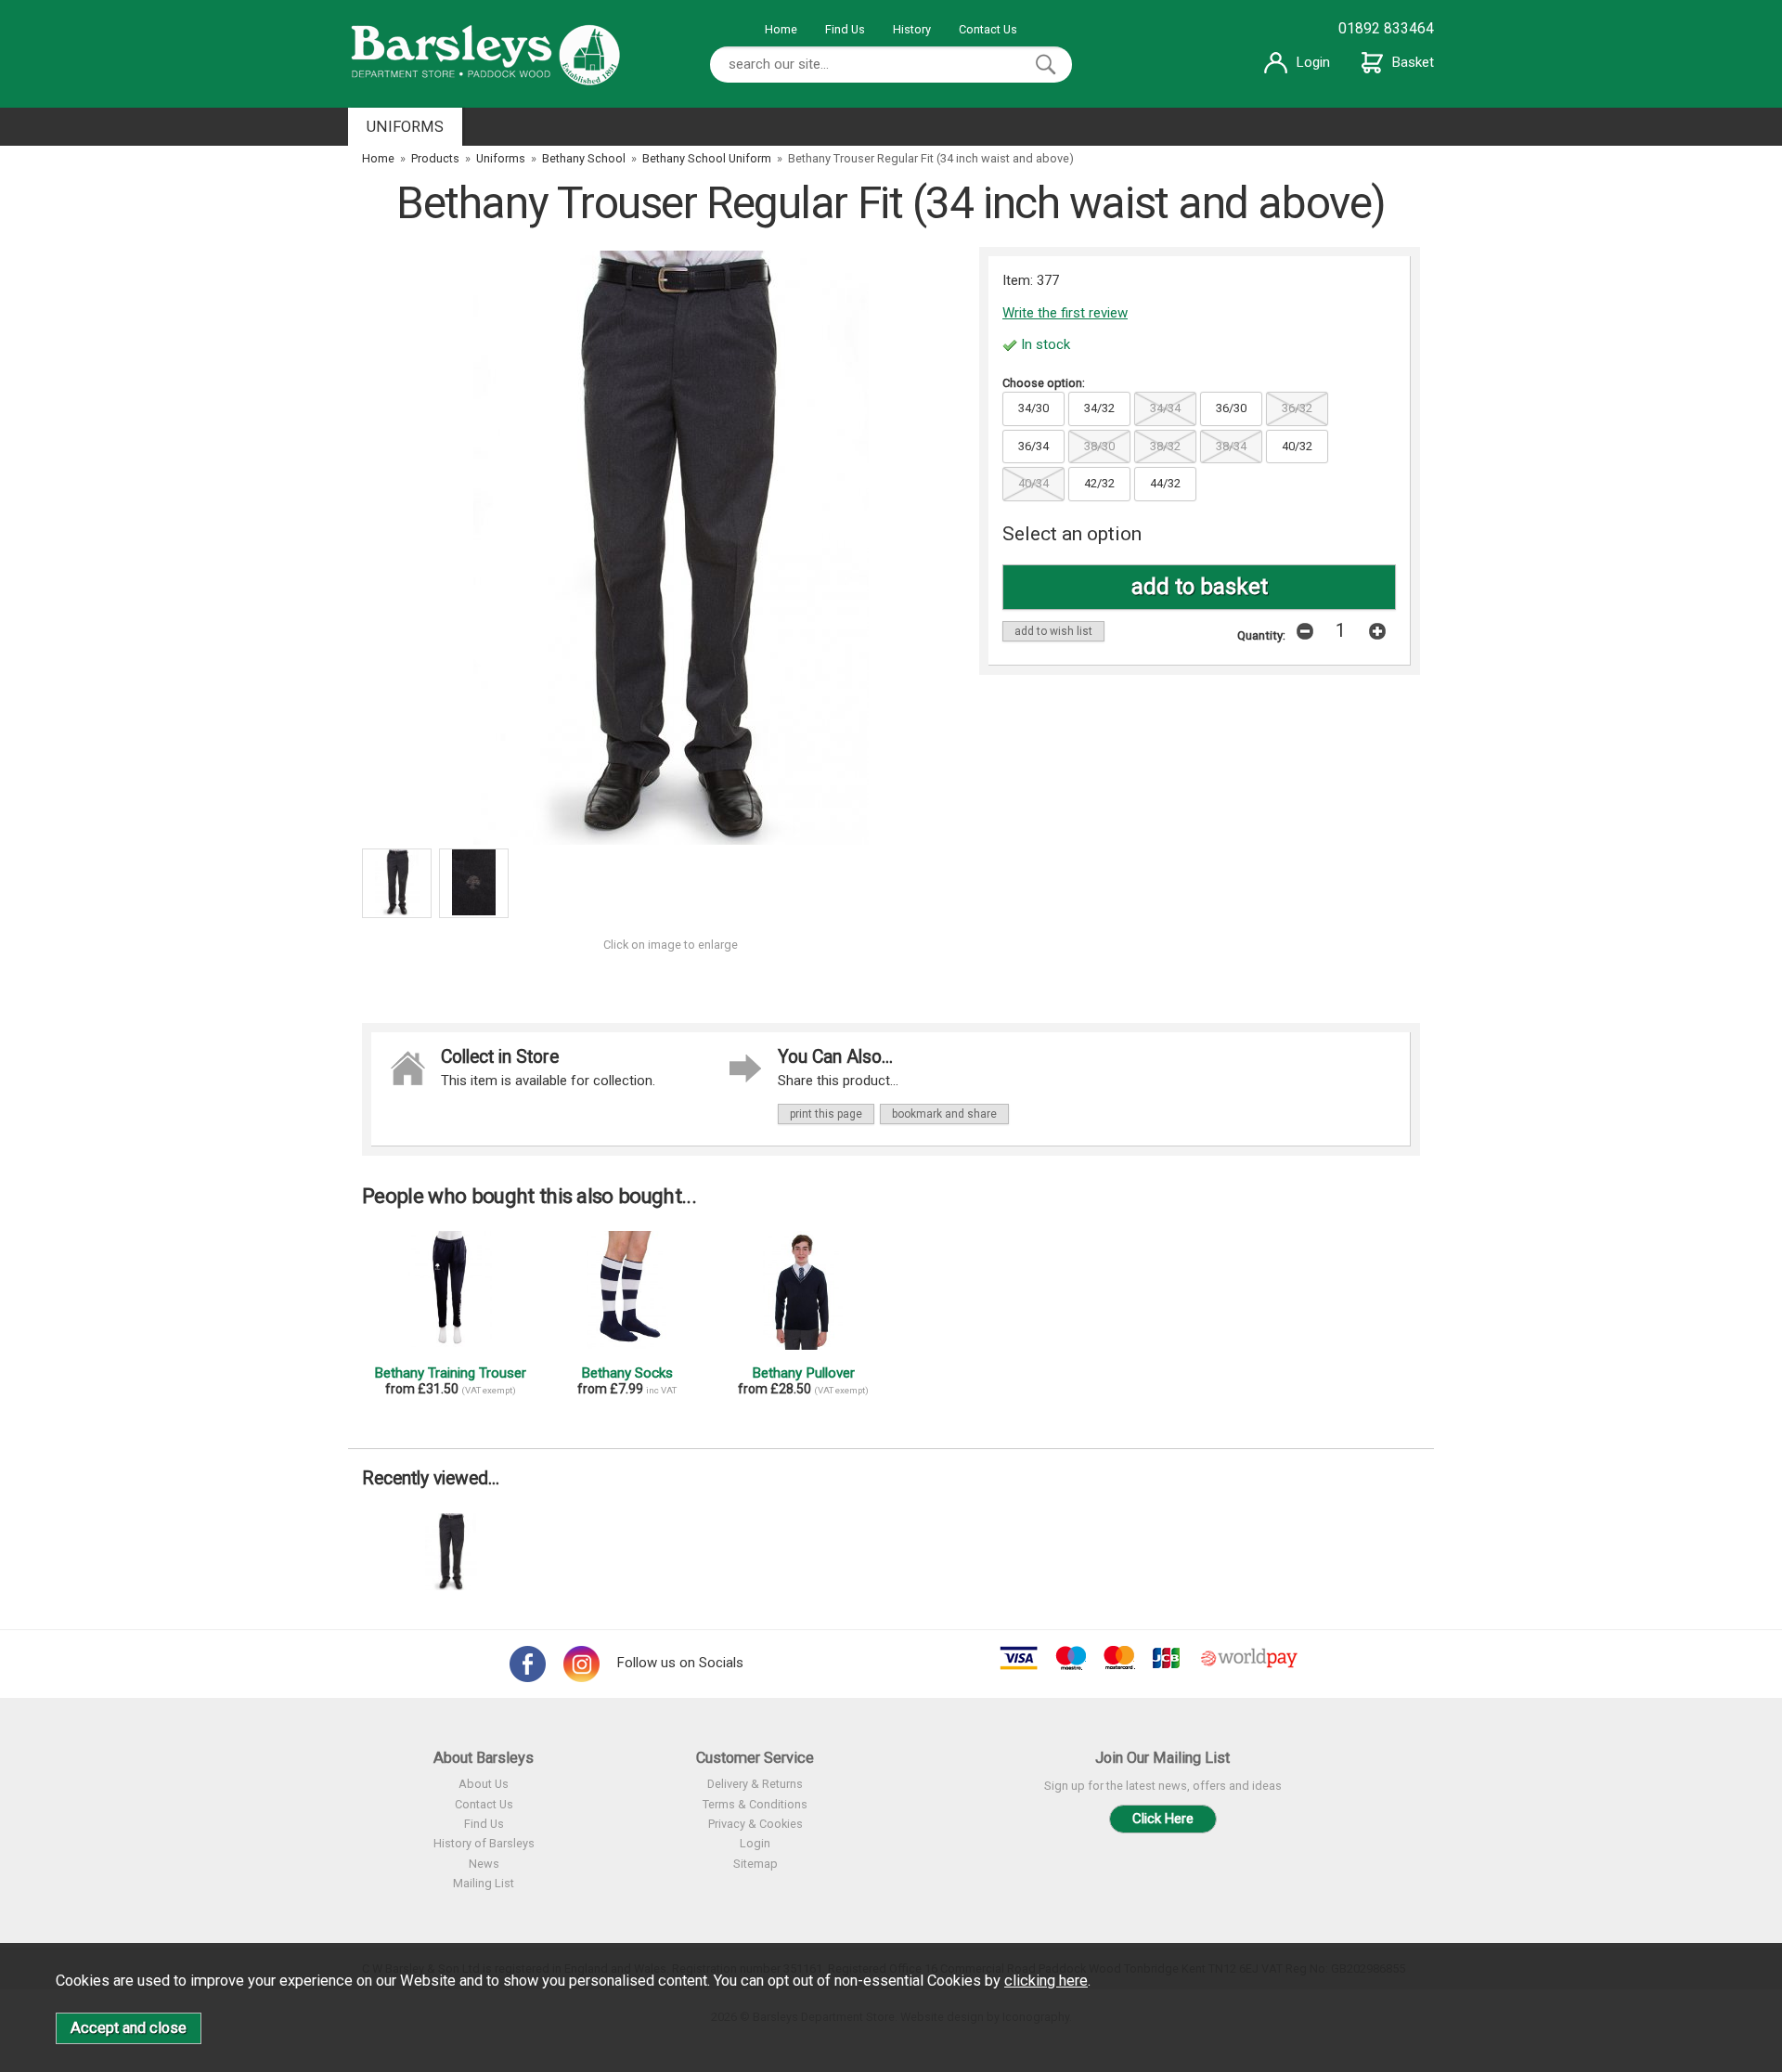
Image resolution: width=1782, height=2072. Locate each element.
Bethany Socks (627, 1373)
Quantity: (1261, 635)
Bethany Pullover (803, 1373)
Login (1313, 62)
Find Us (845, 29)
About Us (484, 1784)
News (484, 1864)
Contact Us (988, 29)
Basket (1413, 62)
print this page (826, 1114)
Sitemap (755, 1864)
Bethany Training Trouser (450, 1373)
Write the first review (1065, 313)
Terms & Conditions (755, 1804)
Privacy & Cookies (755, 1824)
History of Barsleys (484, 1843)
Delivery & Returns (755, 1784)
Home (781, 29)
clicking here (1046, 1981)
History (912, 29)
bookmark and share (944, 1114)
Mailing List (484, 1883)
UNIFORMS (405, 127)
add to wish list (1053, 631)
